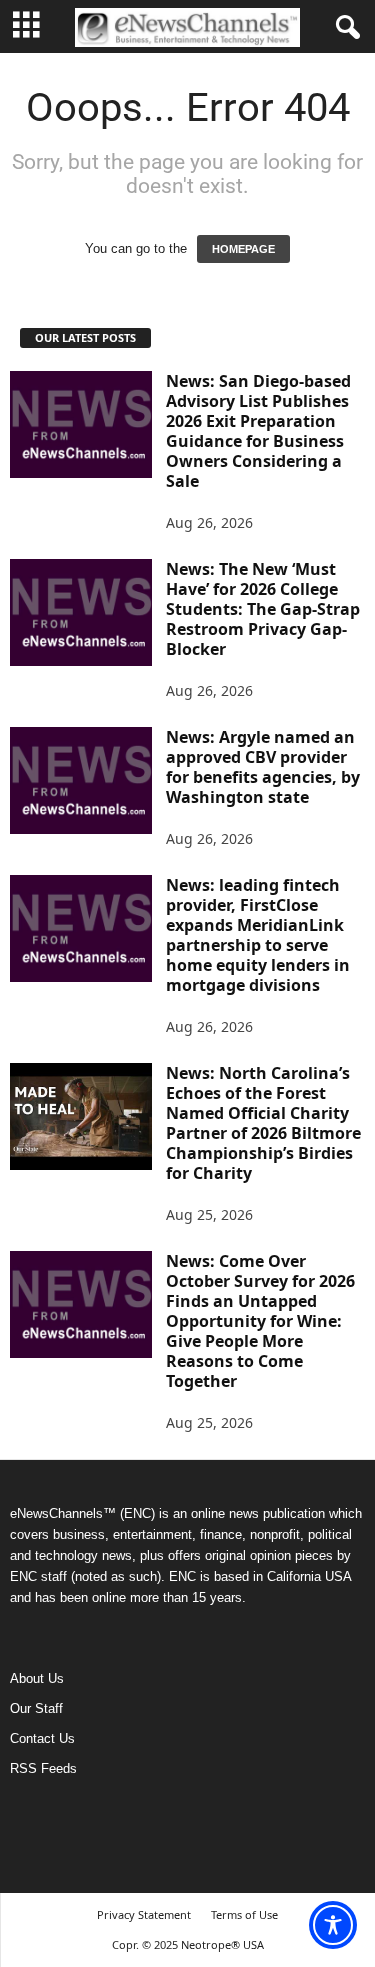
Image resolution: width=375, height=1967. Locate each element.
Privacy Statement (144, 1914)
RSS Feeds (43, 1768)
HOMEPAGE (243, 249)
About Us (37, 1678)
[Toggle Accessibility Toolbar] (333, 1925)
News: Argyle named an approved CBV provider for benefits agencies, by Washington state (263, 767)
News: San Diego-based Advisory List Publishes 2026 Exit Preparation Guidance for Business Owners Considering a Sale (258, 431)
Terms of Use (244, 1914)
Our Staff (36, 1708)
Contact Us (42, 1738)
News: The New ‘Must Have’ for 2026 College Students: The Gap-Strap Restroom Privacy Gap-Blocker (263, 609)
